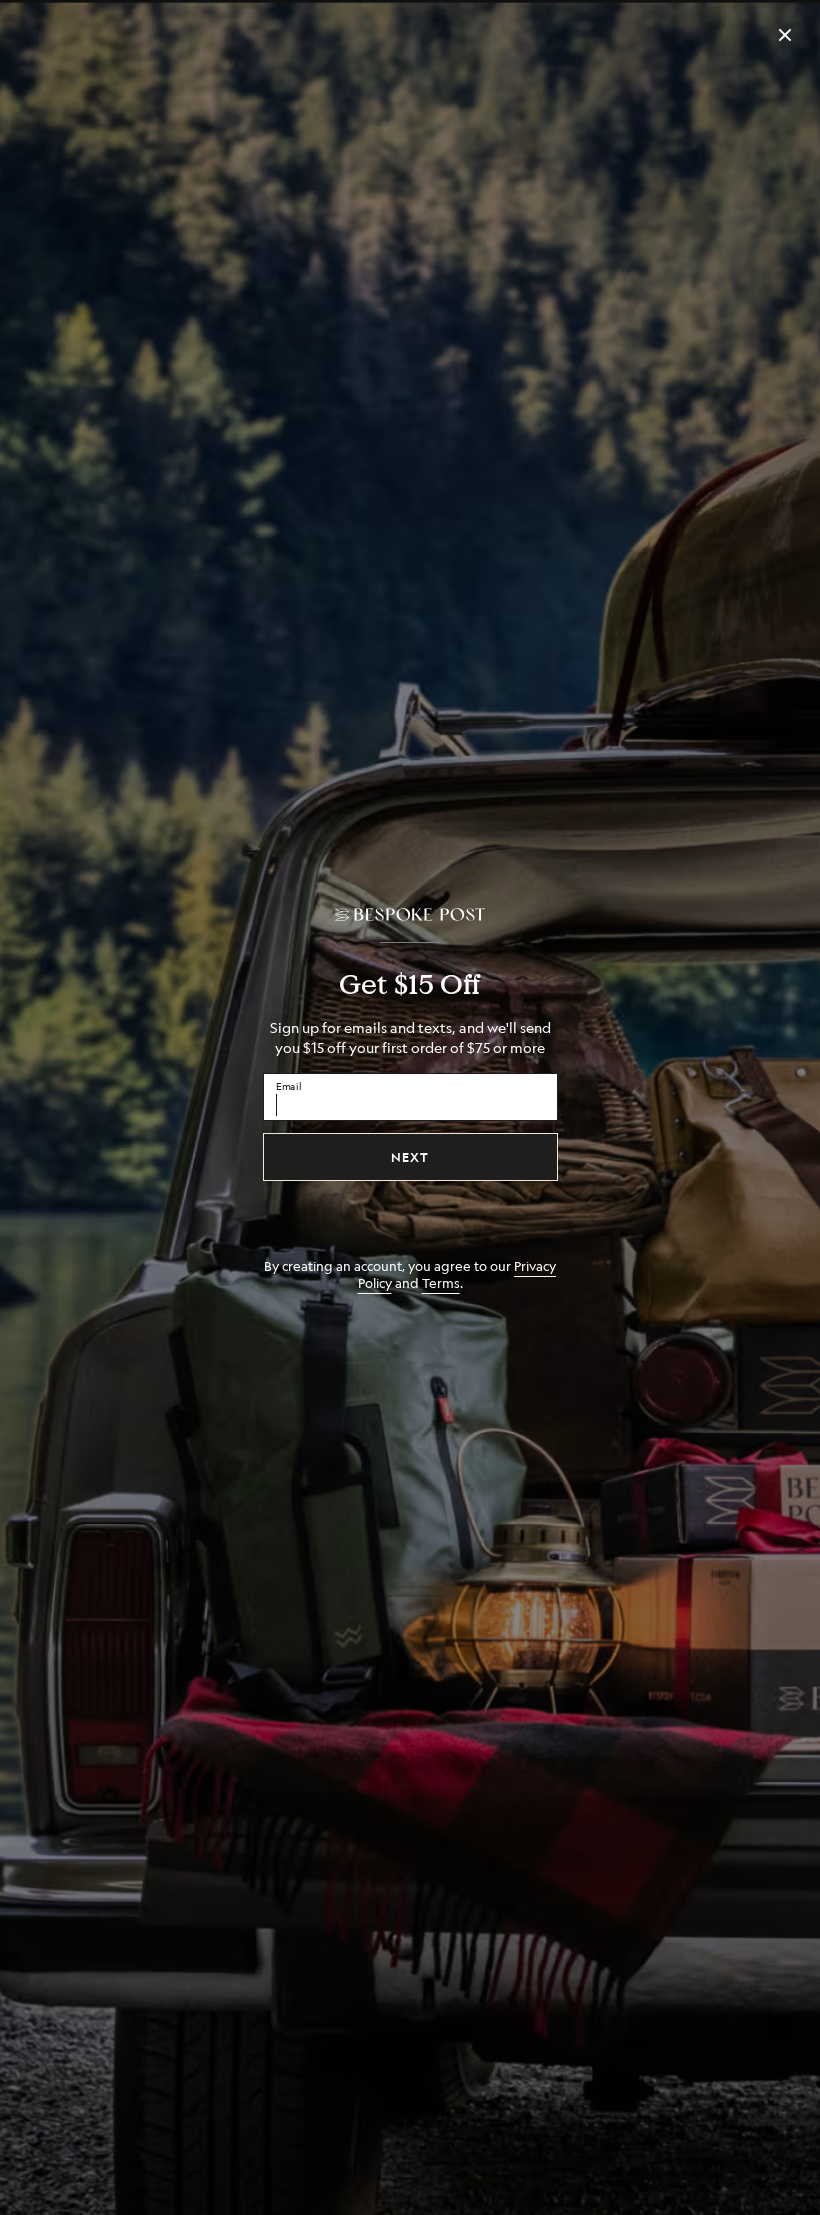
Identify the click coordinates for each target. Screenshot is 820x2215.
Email (289, 1085)
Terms (441, 1282)
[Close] (785, 35)
